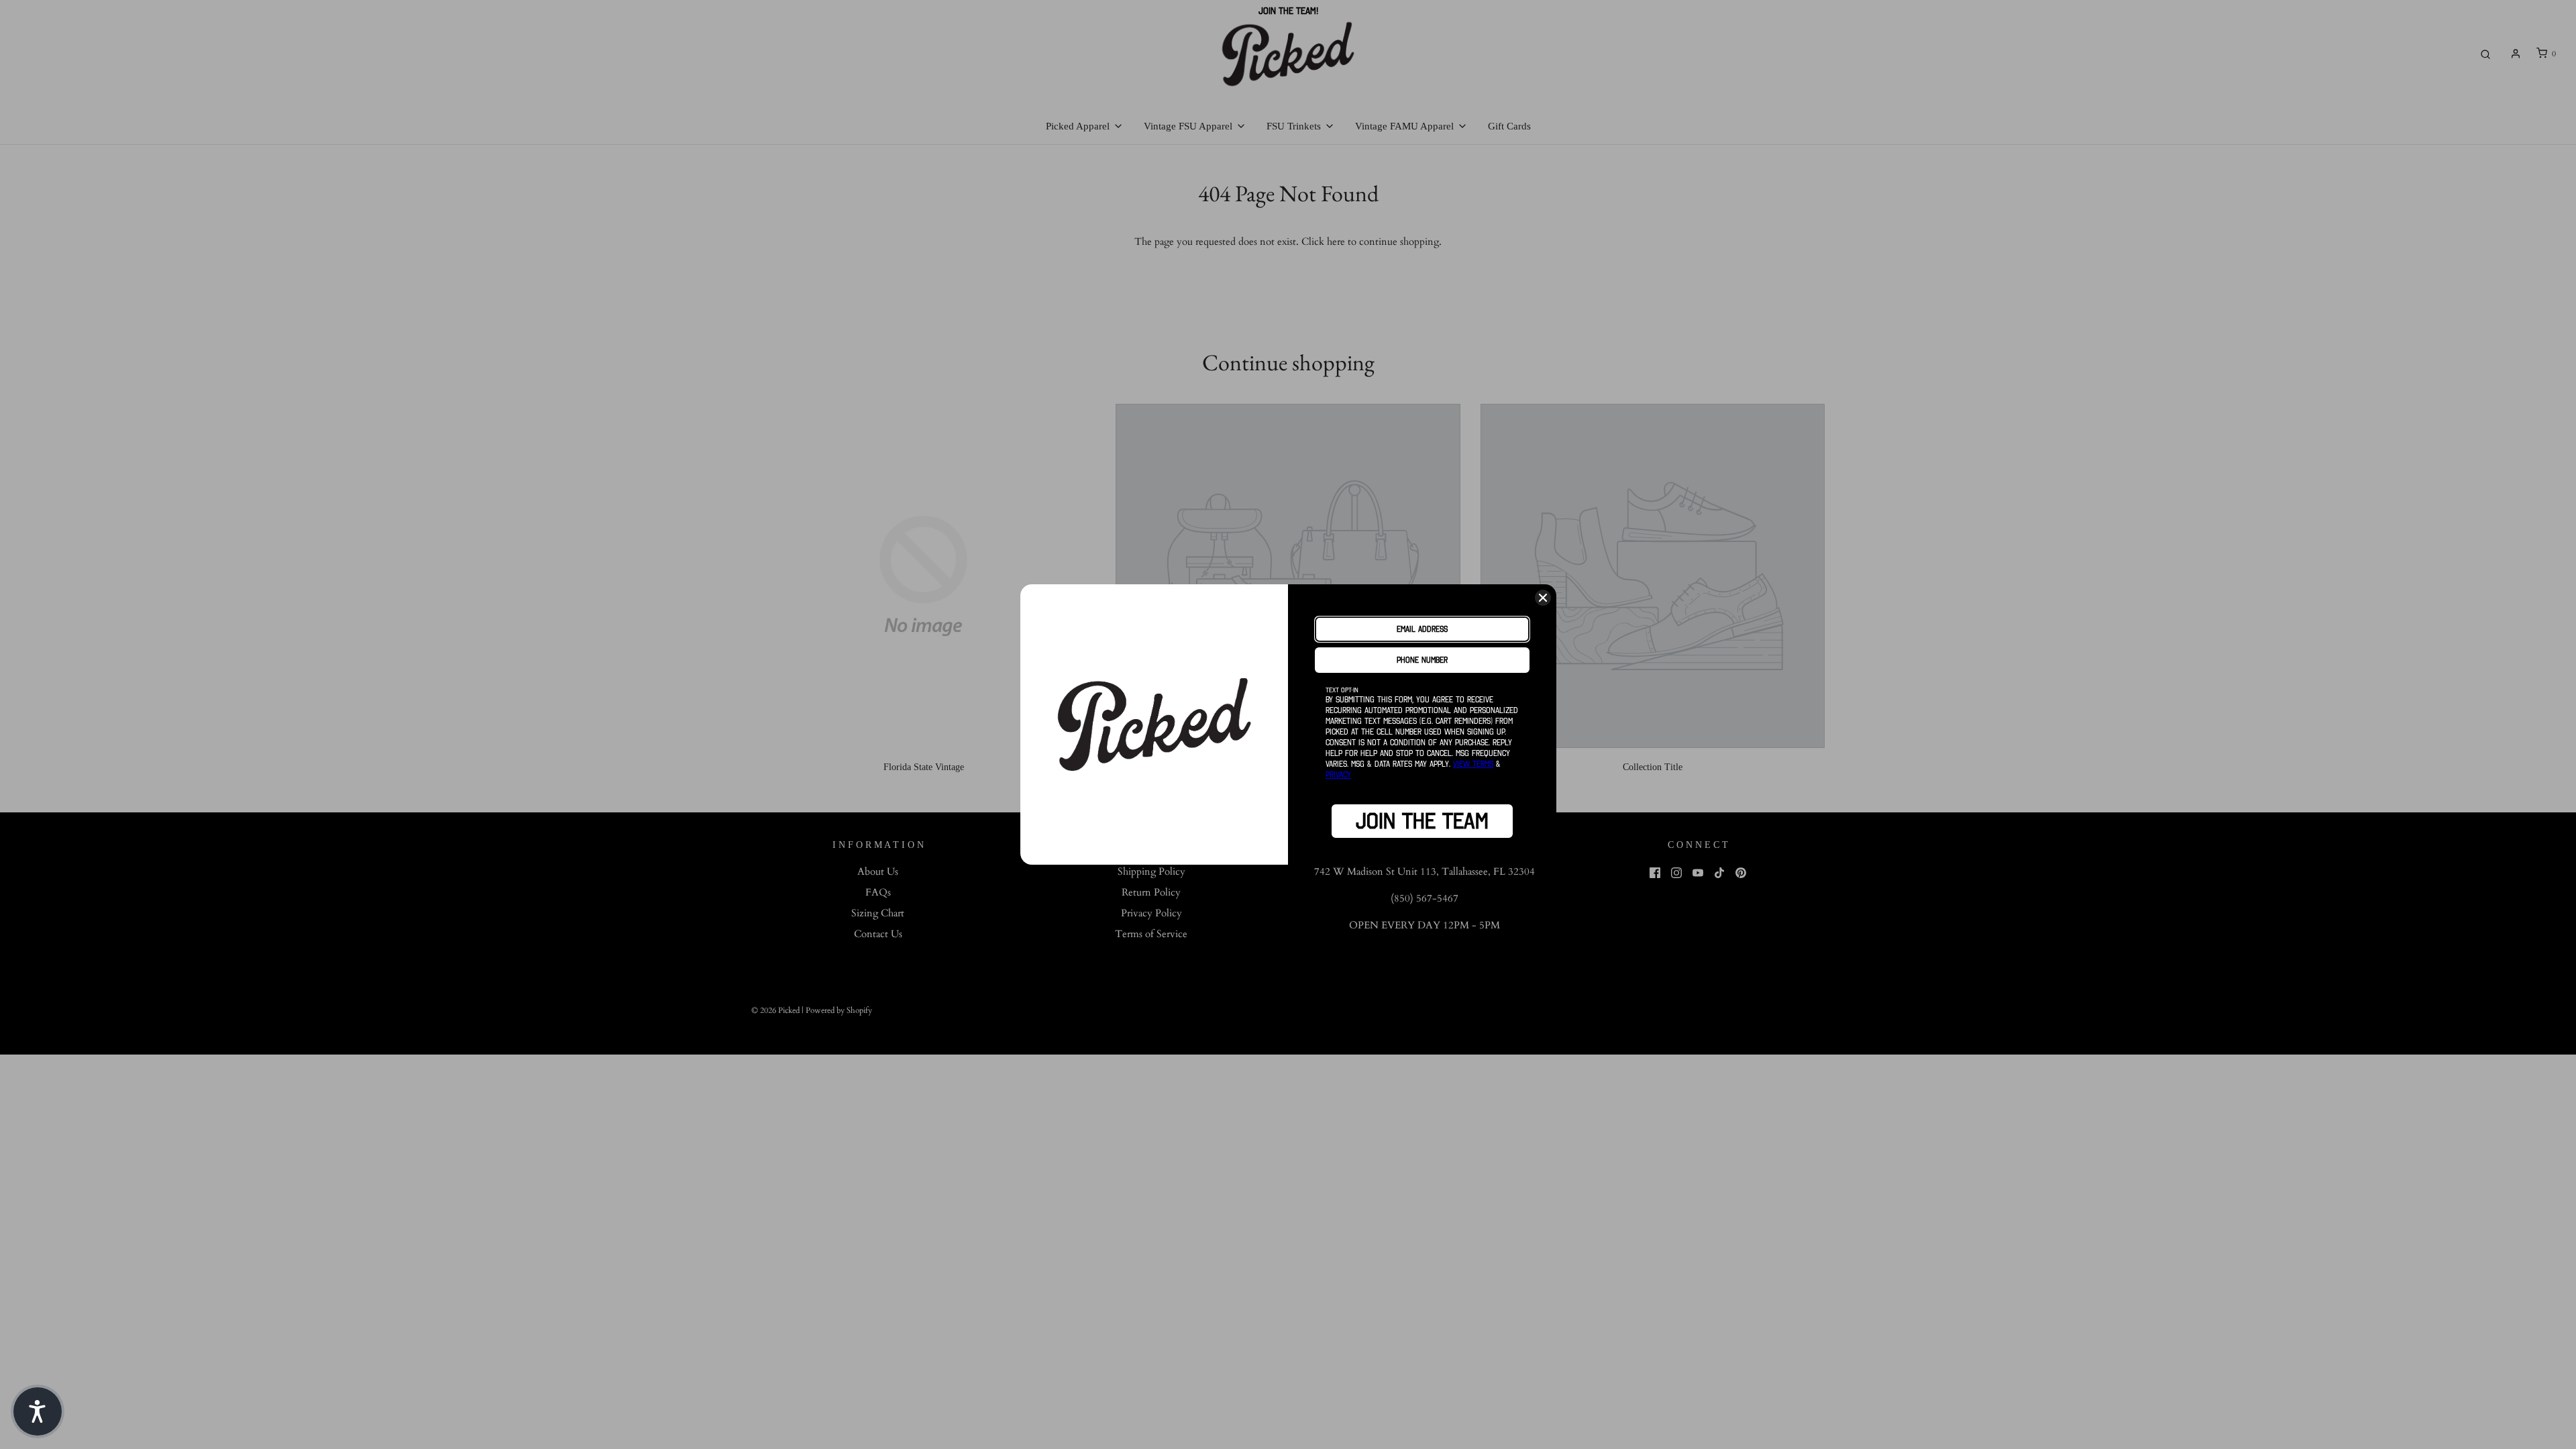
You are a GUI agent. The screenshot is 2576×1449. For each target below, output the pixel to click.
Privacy (1338, 774)
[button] (38, 1411)
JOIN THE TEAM (1422, 821)
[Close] (1543, 598)
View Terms (1473, 764)
